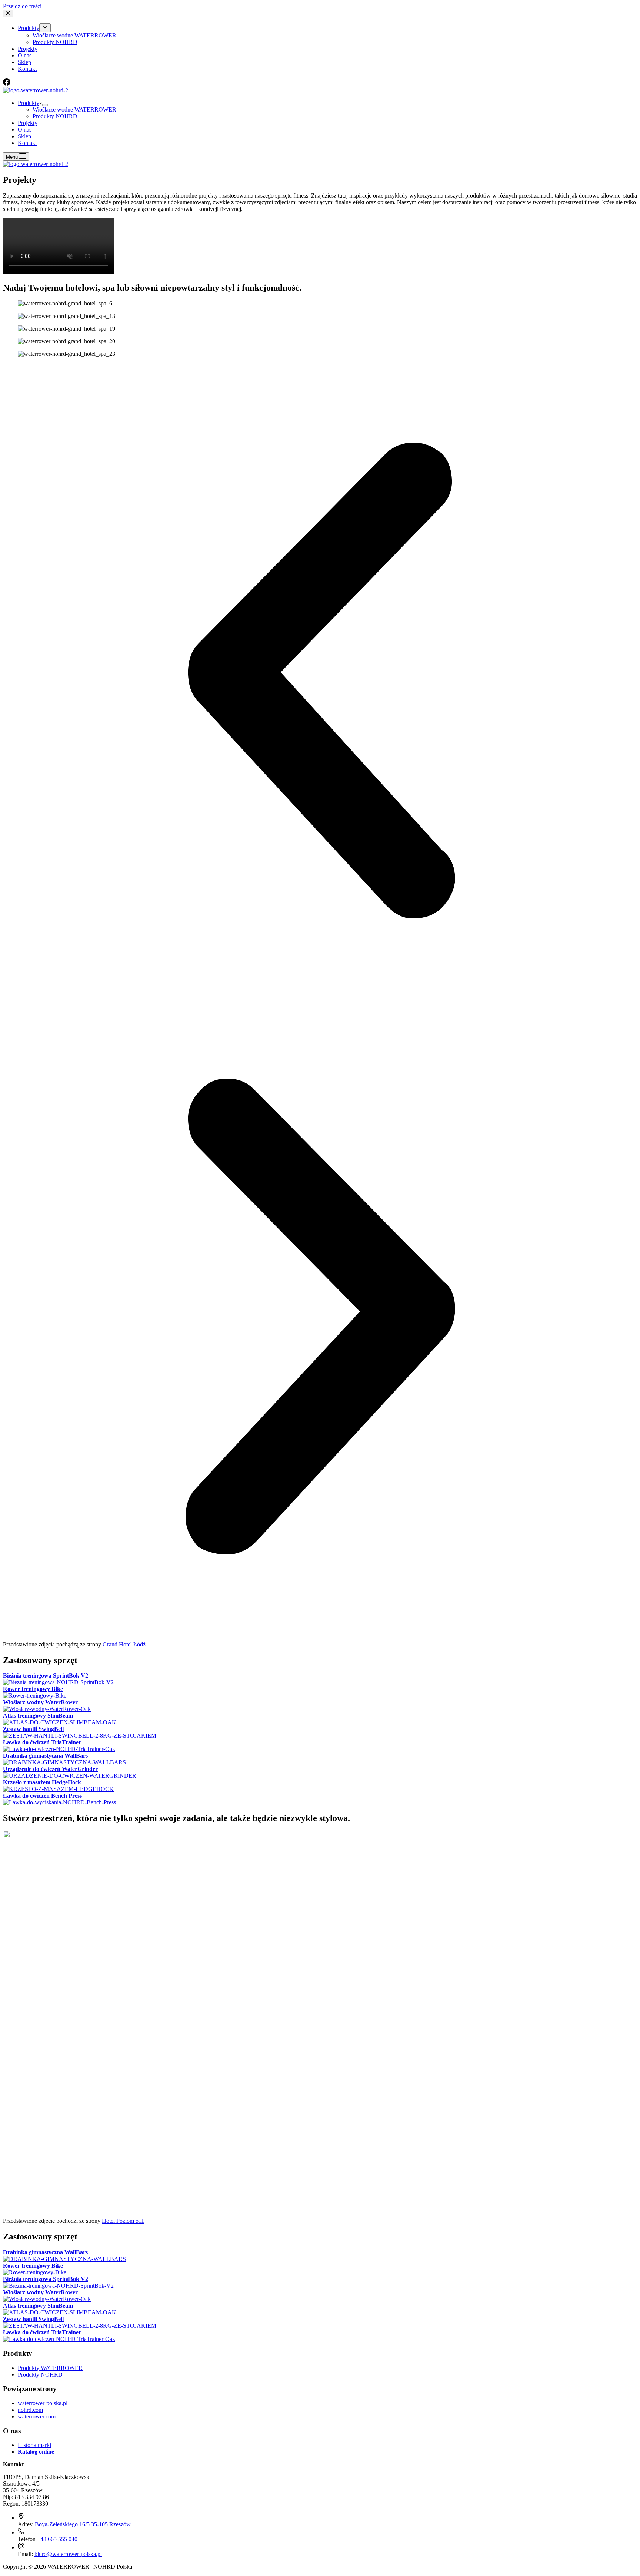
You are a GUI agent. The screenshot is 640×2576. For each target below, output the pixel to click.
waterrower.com (37, 2416)
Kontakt (27, 143)
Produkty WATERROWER (50, 2368)
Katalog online (36, 2452)
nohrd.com (30, 2410)
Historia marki (34, 2445)
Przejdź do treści (22, 6)
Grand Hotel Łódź (124, 1644)
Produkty (29, 103)
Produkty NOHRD (55, 116)
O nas (25, 130)
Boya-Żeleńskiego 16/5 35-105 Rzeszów (83, 2524)
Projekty (28, 123)
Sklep (24, 136)
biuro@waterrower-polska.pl (68, 2554)
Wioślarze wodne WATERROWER (74, 110)
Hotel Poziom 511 (123, 2221)
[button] (320, 681)
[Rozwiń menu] (45, 105)
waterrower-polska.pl (43, 2403)
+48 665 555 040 (57, 2539)
